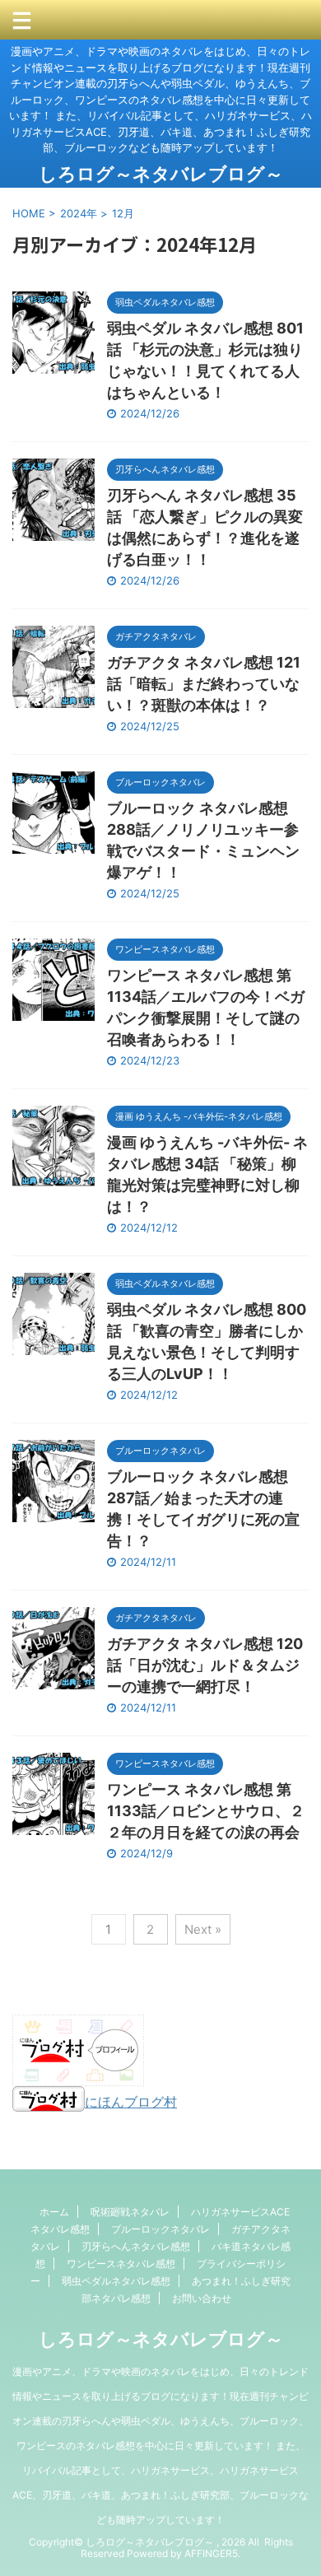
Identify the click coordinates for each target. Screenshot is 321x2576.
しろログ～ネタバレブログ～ (161, 174)
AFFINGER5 (211, 2553)
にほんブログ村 (131, 2102)
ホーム (54, 2212)
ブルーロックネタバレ (160, 2229)
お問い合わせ (202, 2298)
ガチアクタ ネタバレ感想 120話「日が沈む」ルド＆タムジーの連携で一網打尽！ (205, 1665)
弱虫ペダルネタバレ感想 (116, 2281)
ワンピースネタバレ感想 (121, 2264)
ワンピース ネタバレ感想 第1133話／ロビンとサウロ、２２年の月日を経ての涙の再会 (206, 1811)
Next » (203, 1929)
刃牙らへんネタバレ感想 (136, 2246)
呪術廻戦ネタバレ (130, 2212)
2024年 (79, 213)
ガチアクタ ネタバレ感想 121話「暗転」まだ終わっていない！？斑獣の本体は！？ (204, 684)
